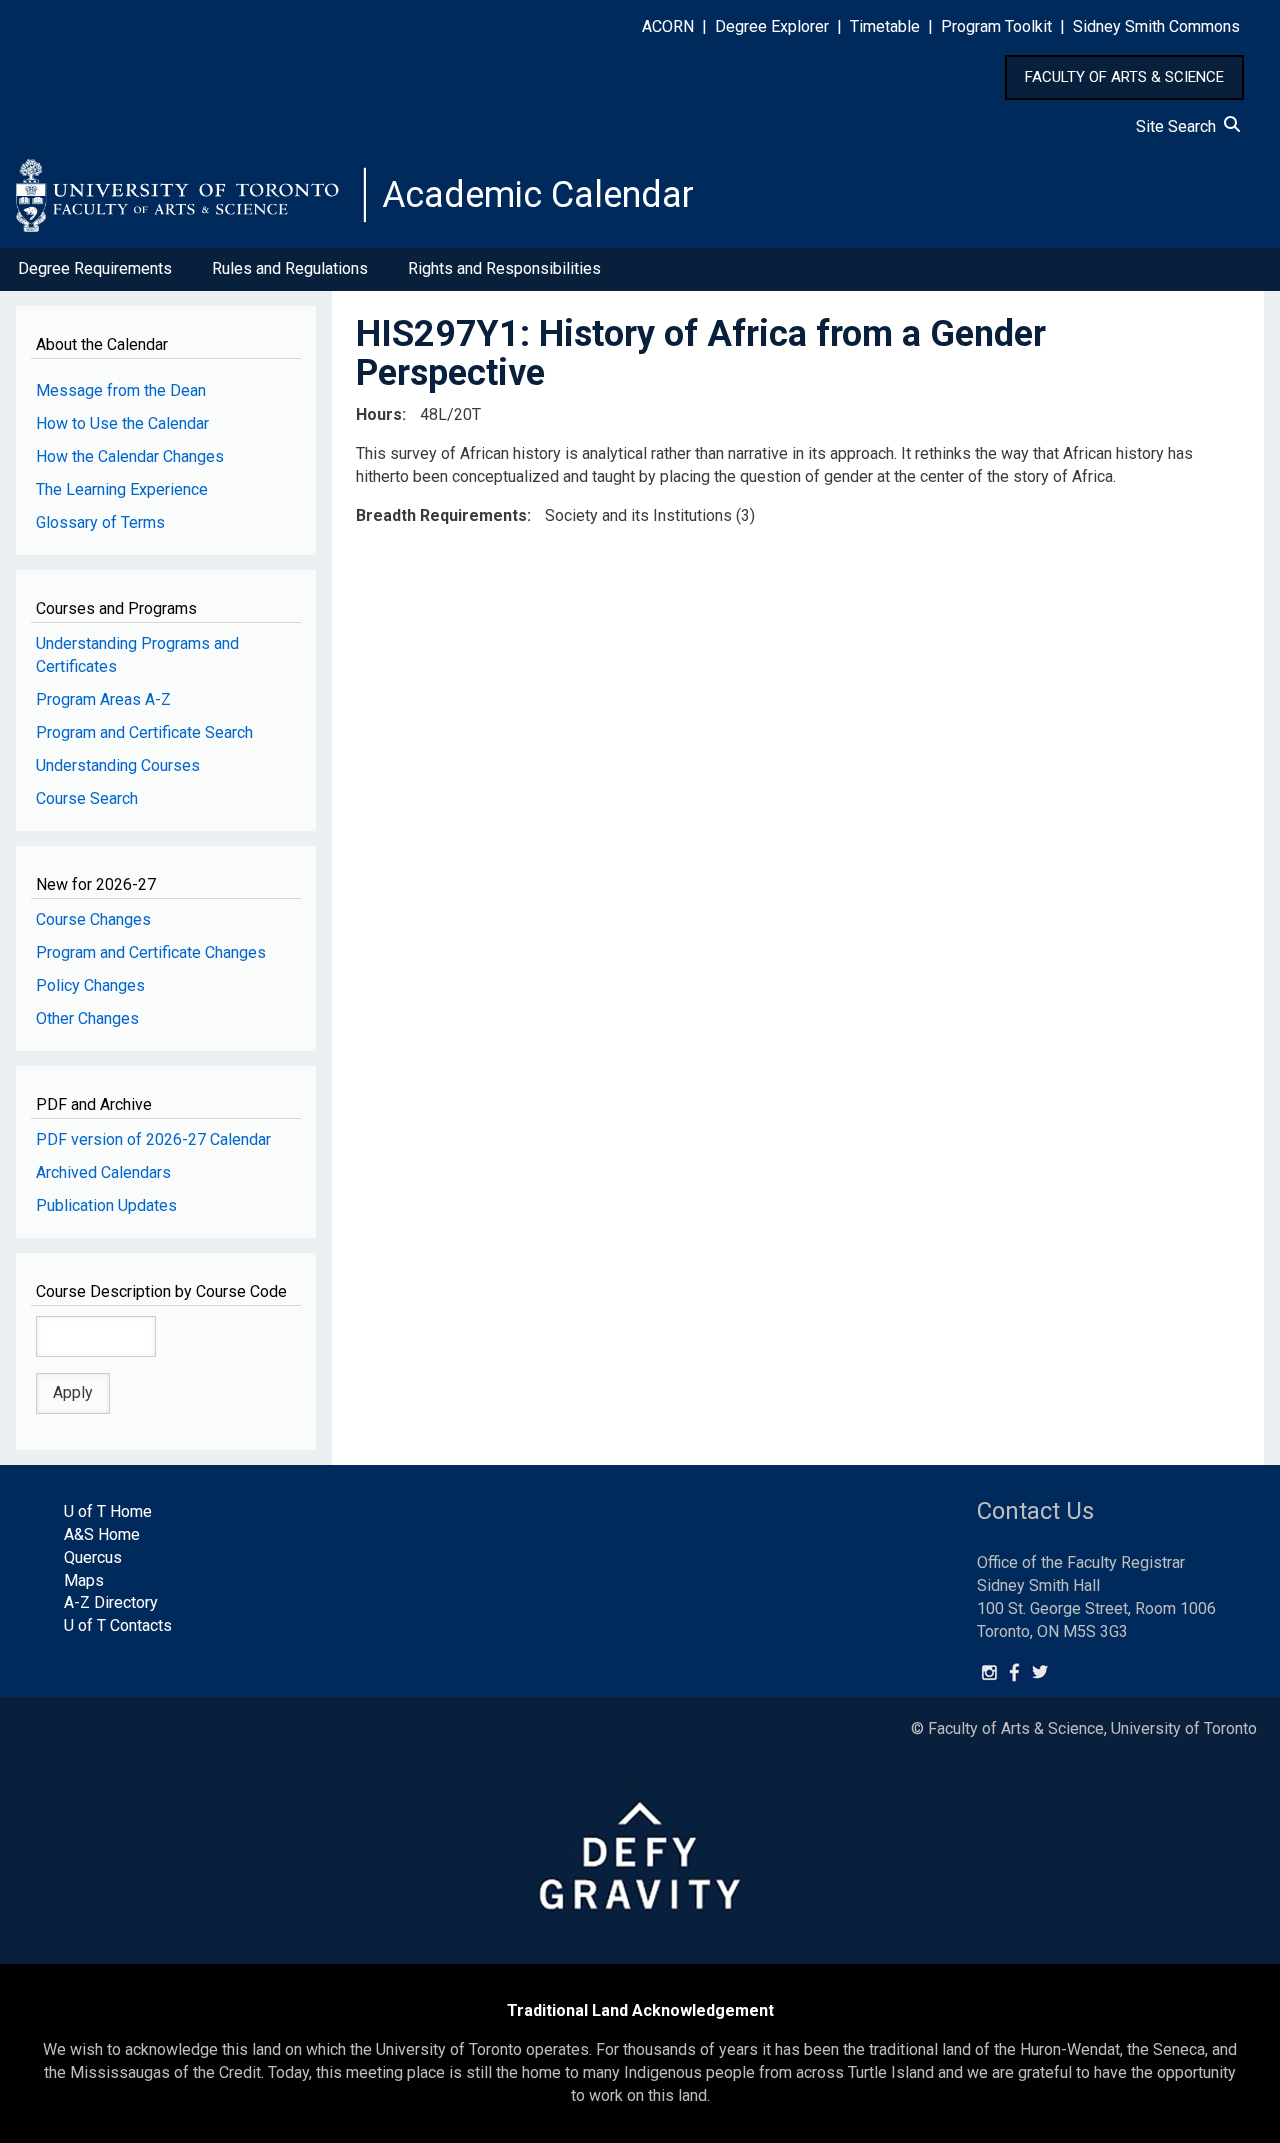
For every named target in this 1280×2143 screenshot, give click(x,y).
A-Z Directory (111, 1602)
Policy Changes (90, 985)
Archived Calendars (103, 1172)
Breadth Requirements (441, 515)
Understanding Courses (118, 765)
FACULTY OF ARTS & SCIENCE (1124, 77)
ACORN (668, 26)
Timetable (885, 26)
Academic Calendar (538, 195)
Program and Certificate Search (144, 732)
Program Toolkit (996, 26)
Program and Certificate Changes (151, 952)
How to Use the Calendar (122, 423)
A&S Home (102, 1534)
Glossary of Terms (100, 522)
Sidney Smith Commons (1156, 26)
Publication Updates (106, 1205)
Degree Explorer (772, 26)
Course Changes (93, 919)
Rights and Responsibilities (504, 268)
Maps (84, 1580)
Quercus (93, 1557)
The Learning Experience (122, 489)
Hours (379, 414)
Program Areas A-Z (103, 699)
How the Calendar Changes (130, 456)
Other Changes (87, 1018)
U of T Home (108, 1511)
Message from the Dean (121, 390)
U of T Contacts (118, 1625)
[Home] (191, 195)
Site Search (1180, 126)
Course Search (87, 798)
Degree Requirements (95, 268)
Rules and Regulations (290, 268)
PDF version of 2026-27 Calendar (153, 1139)
